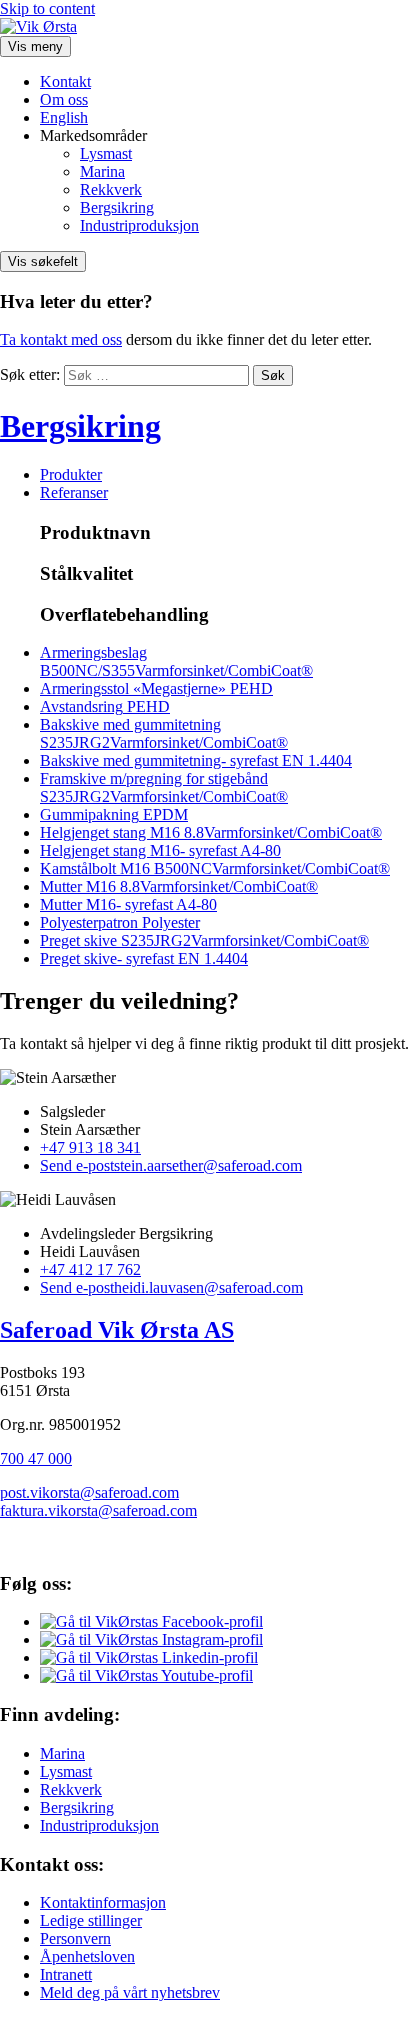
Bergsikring (117, 207)
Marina (102, 171)
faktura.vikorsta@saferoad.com (98, 1510)
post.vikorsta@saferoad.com (89, 1492)
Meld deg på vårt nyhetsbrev (130, 1992)
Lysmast (106, 153)
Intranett (66, 1974)
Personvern (75, 1938)
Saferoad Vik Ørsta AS (117, 1330)
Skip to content (47, 8)
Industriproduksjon (139, 225)
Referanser (74, 492)
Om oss (64, 99)
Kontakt (65, 81)
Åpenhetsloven (87, 1956)
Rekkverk (111, 189)
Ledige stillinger (91, 1920)
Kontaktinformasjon (103, 1902)
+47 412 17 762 (90, 1269)
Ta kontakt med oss (61, 339)
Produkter (71, 474)
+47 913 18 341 (90, 1147)
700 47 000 (36, 1458)
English (64, 117)
